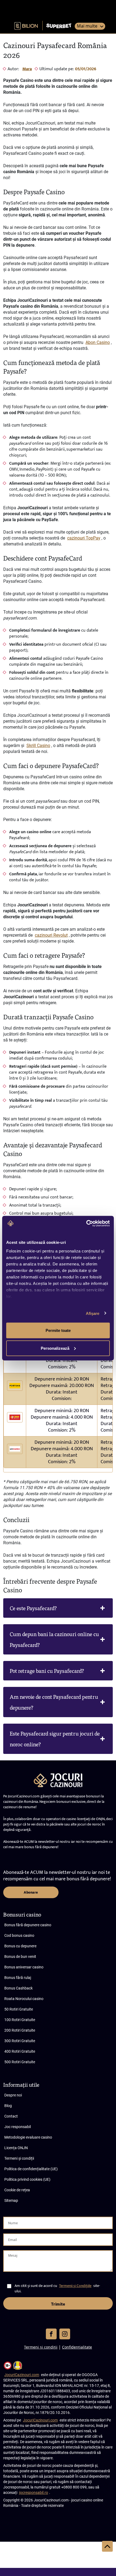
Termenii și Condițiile (75, 2286)
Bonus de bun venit (20, 1957)
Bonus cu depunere (20, 1946)
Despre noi (13, 2095)
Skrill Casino (38, 746)
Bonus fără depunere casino (28, 1925)
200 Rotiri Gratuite (20, 2030)
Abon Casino (98, 342)
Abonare (31, 1892)
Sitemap (11, 2200)
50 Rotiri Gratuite (19, 2009)
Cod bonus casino (19, 1935)
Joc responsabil (18, 2127)
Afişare (93, 1313)
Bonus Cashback (18, 1988)
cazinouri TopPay (84, 538)
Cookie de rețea (17, 2190)
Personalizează (55, 1348)
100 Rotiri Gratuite (20, 2020)
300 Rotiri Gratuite (20, 2041)
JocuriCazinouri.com (22, 2375)
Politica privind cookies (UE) (27, 2179)
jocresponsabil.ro (34, 2493)
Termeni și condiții (19, 2158)
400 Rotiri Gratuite (20, 2051)
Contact (11, 2116)
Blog (8, 2106)
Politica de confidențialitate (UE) (31, 2169)
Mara (27, 69)
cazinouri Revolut (51, 935)
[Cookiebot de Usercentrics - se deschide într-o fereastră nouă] (86, 1223)
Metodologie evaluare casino (28, 2137)
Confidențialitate (77, 2347)
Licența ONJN (16, 2148)
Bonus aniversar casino (24, 1967)
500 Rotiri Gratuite (20, 2062)
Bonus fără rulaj (18, 1978)
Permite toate (58, 1330)
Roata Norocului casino (24, 1999)
